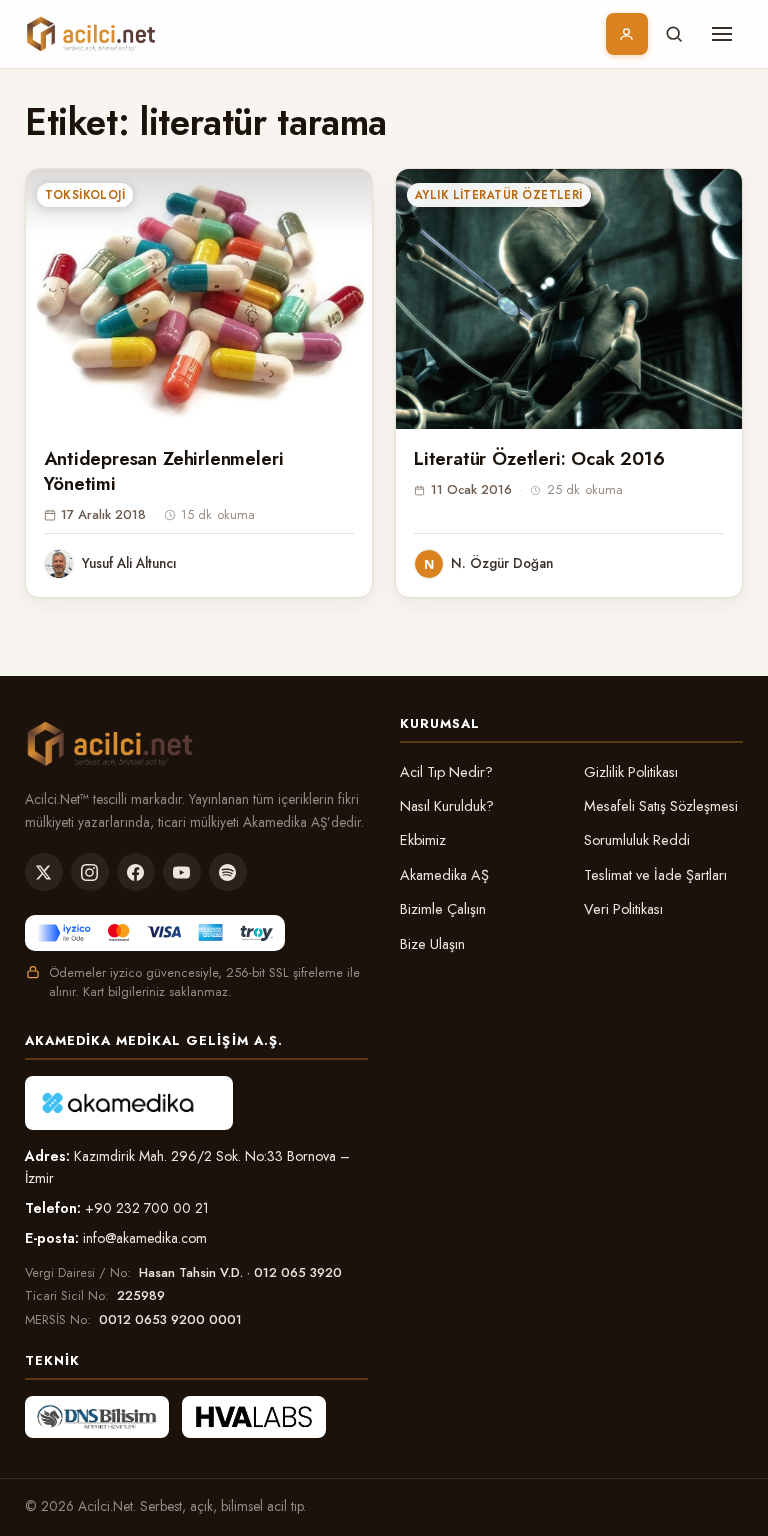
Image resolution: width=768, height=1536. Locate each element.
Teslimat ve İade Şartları (655, 875)
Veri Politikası (623, 909)
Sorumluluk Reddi (637, 840)
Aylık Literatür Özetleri (499, 195)
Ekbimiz (423, 840)
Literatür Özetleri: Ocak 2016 (539, 458)
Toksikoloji (85, 195)
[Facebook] (136, 872)
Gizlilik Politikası (631, 772)
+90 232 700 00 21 (147, 1208)
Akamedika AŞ (444, 875)
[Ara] (674, 34)
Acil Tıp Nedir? (446, 772)
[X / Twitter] (44, 872)
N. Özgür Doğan (502, 563)
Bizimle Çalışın (443, 909)
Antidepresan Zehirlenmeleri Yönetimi (163, 471)
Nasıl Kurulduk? (447, 806)
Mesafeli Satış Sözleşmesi (661, 806)
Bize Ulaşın (432, 944)
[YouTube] (182, 872)
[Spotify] (228, 872)
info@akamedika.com (145, 1238)
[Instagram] (90, 872)
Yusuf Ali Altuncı (129, 563)
